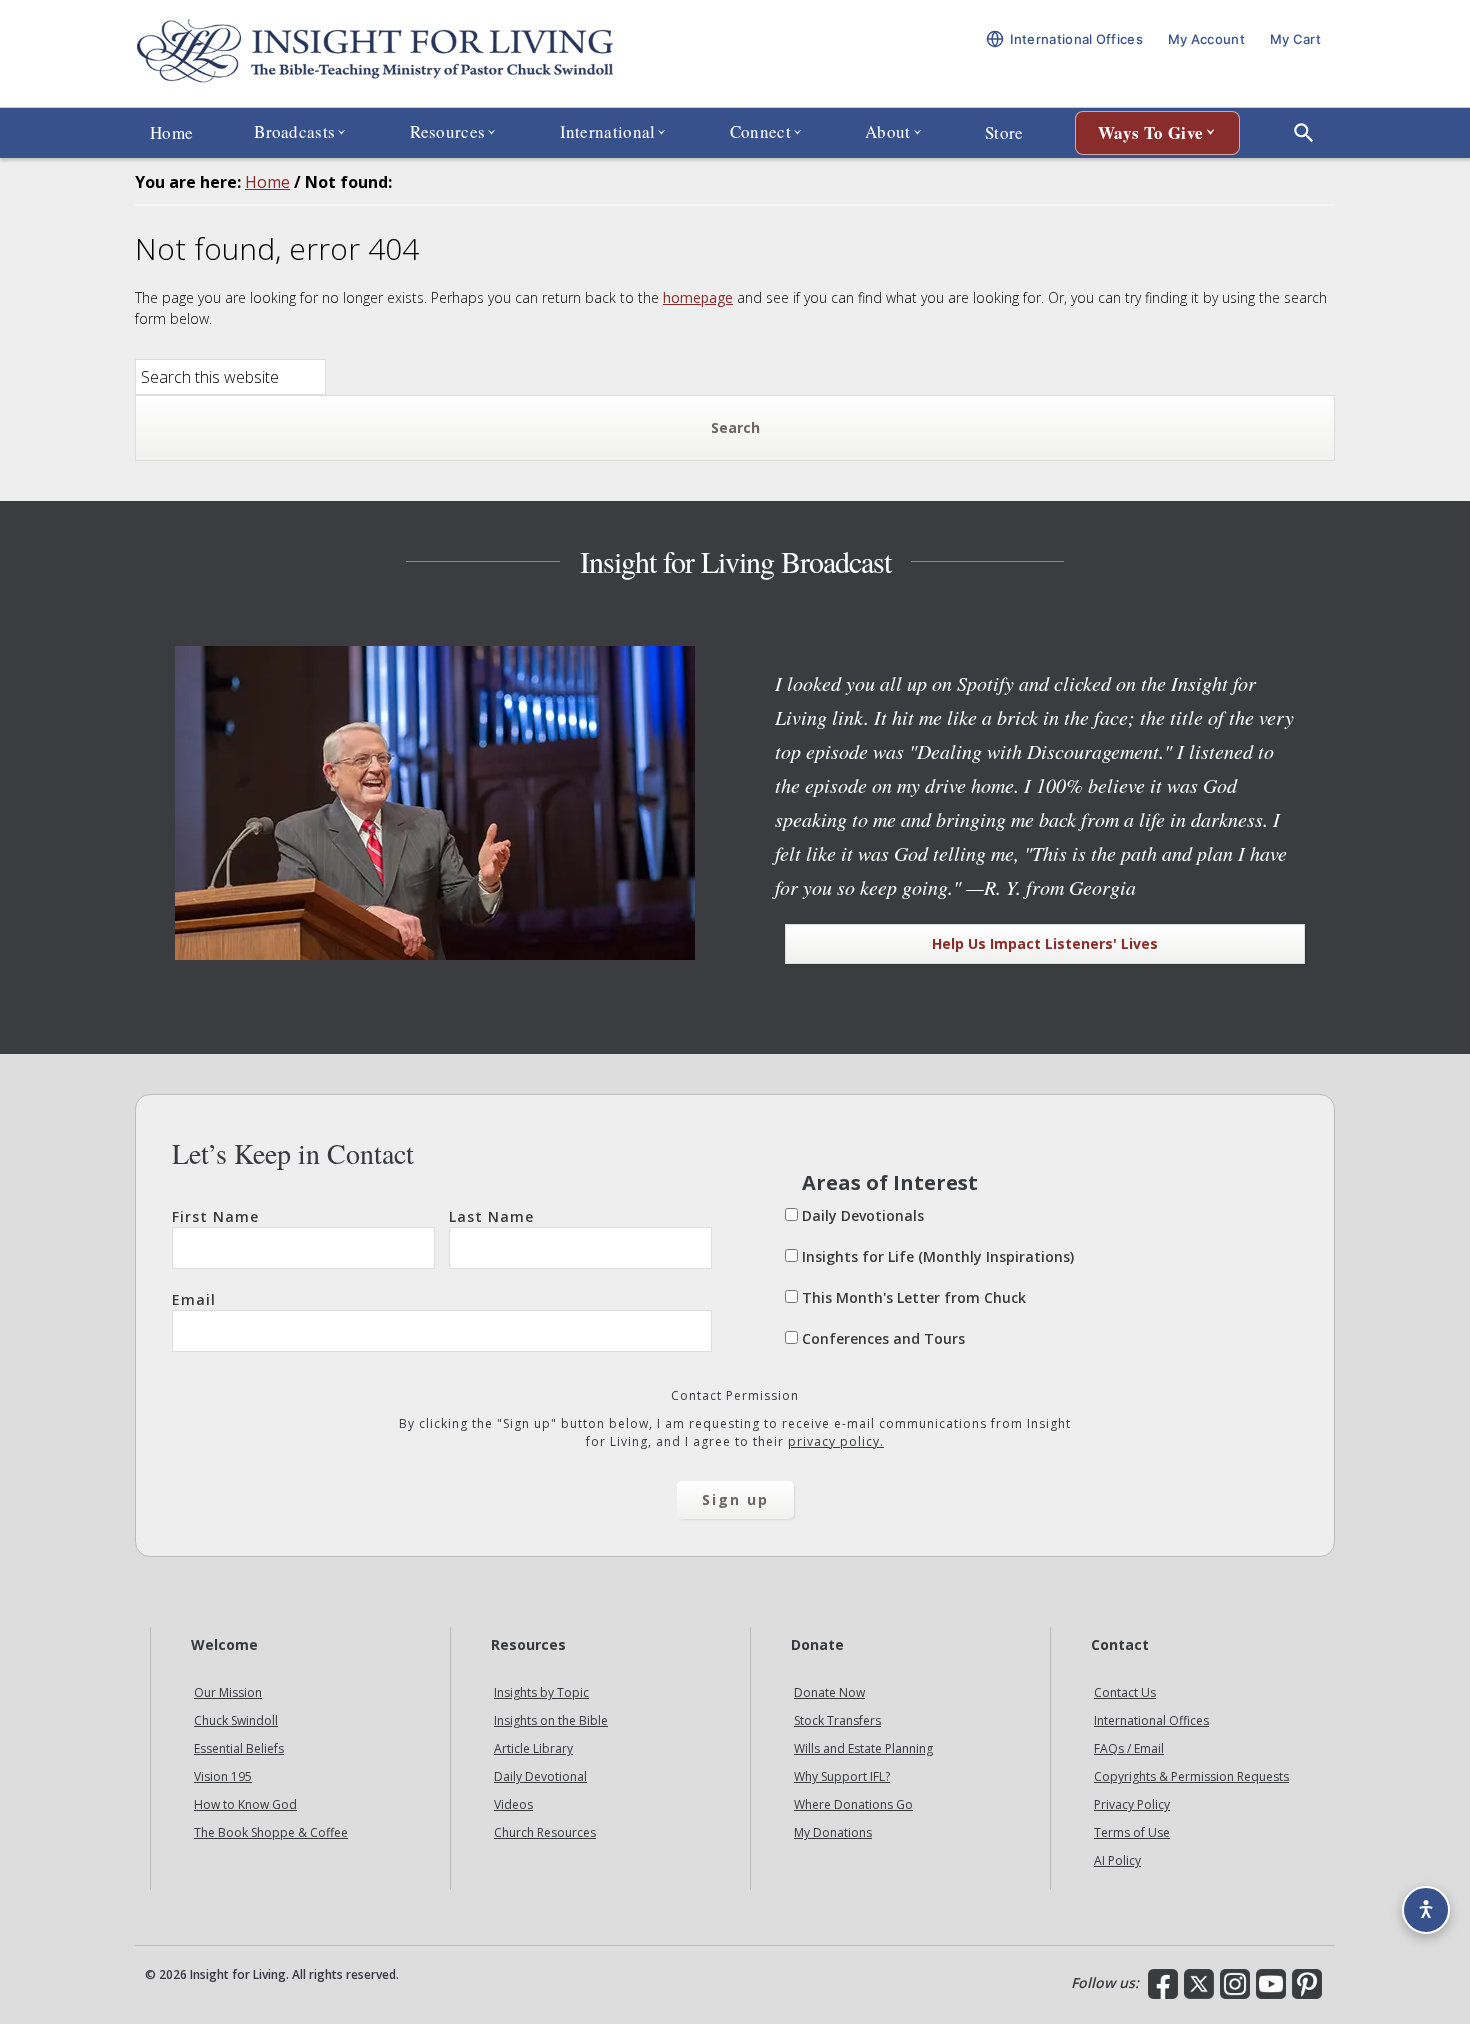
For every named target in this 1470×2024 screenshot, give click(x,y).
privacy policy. (836, 1441)
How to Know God (245, 1804)
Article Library (533, 1748)
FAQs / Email (1129, 1748)
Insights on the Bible (551, 1720)
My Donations (833, 1832)
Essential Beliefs (239, 1748)
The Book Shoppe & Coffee (271, 1832)
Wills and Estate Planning (863, 1748)
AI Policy (1117, 1860)
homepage (698, 297)
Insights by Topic (541, 1692)
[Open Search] (1304, 133)
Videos (513, 1804)
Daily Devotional (540, 1776)
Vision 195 (223, 1776)
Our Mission (228, 1692)
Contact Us (1125, 1692)
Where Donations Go (853, 1804)
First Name (215, 1216)
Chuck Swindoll (236, 1720)
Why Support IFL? (842, 1776)
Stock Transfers (837, 1720)
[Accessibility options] (1426, 1910)
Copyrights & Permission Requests (1191, 1776)
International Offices (1151, 1720)
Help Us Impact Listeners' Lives (1045, 943)
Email (194, 1299)
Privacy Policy (1132, 1804)
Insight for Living (375, 53)
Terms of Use (1132, 1832)
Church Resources (545, 1832)
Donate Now (829, 1692)
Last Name (491, 1216)
